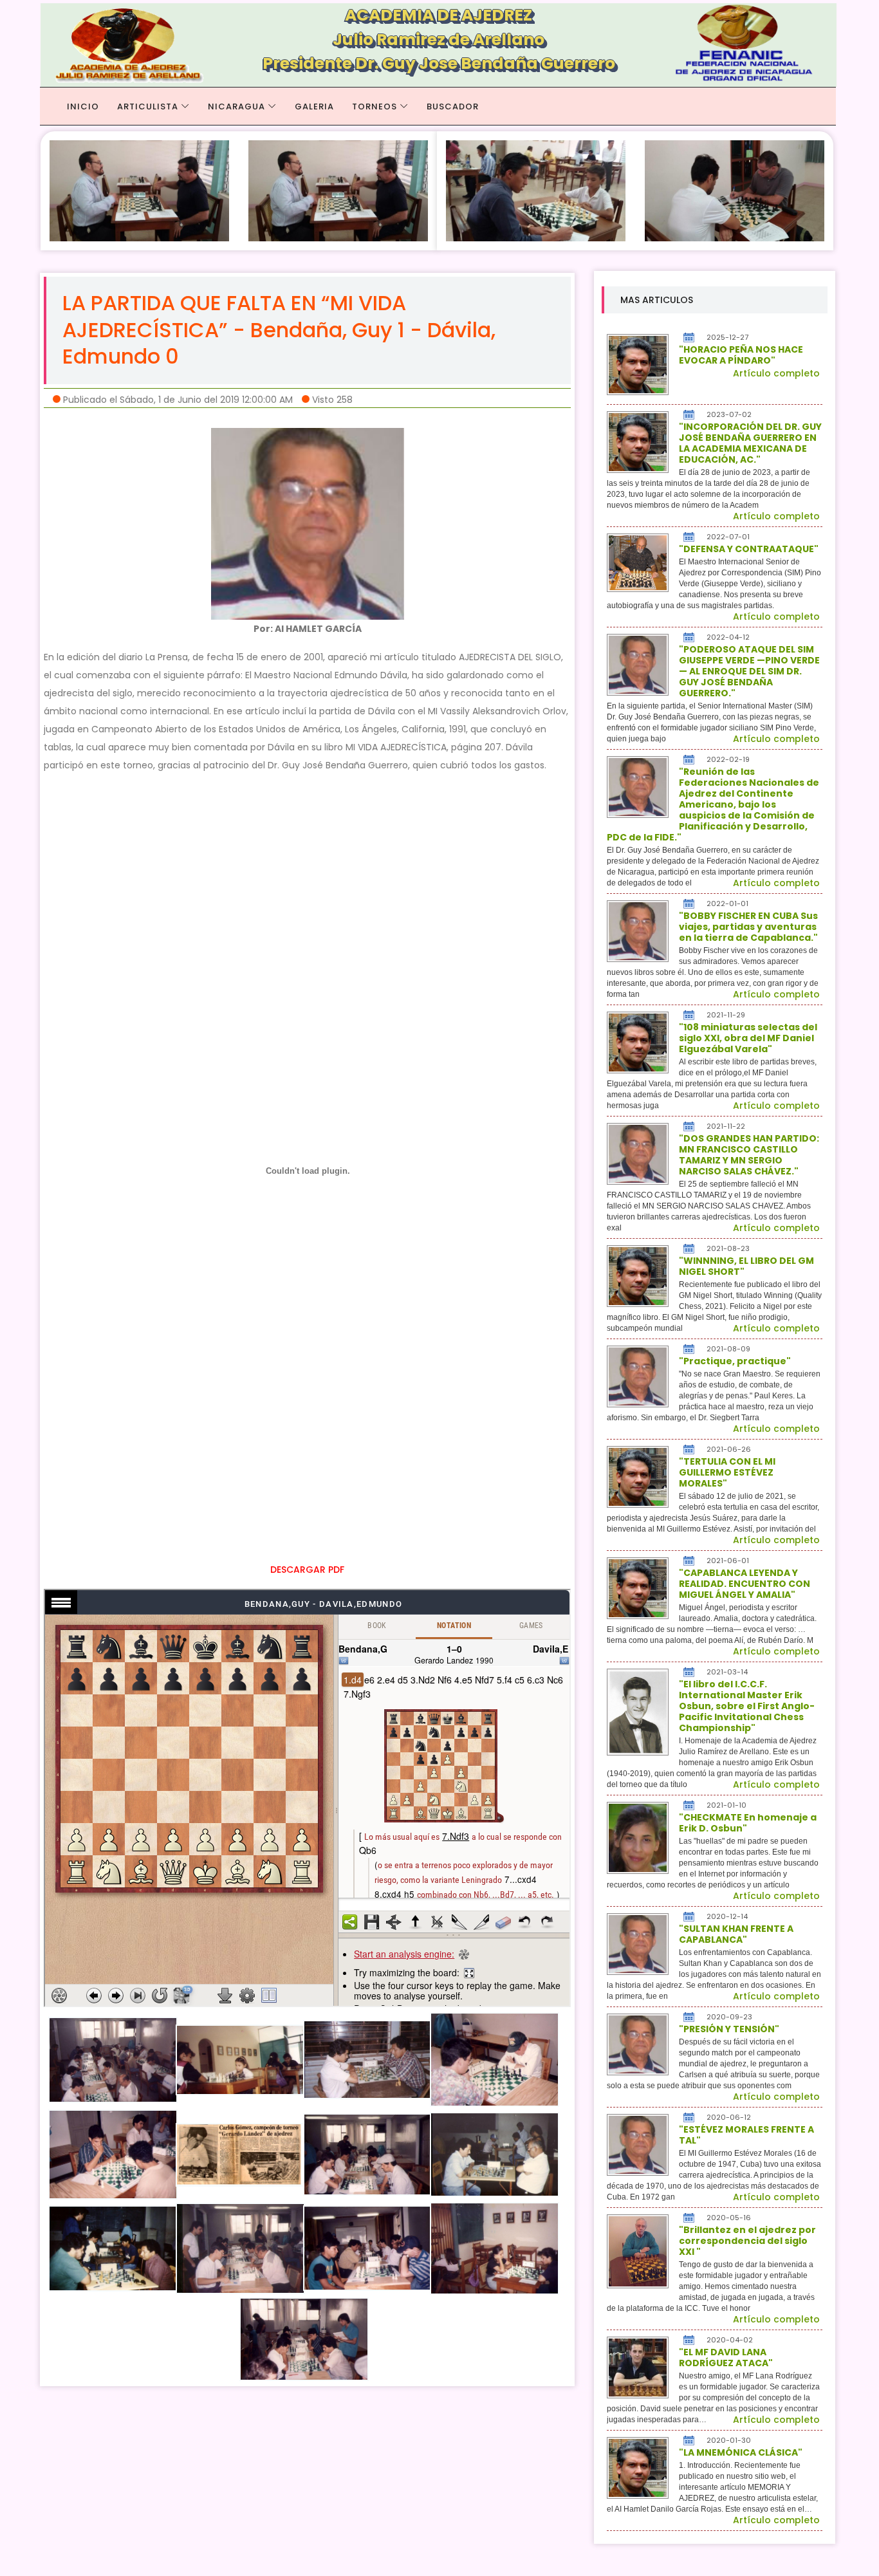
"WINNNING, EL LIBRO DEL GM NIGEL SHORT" (746, 1266)
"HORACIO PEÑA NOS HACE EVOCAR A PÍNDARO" (741, 355)
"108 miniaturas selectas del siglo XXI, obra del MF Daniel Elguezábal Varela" (748, 1038)
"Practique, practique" (735, 1361)
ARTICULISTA (148, 107)
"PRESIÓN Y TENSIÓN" (729, 2029)
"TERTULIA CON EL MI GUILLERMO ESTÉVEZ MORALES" (727, 1472)
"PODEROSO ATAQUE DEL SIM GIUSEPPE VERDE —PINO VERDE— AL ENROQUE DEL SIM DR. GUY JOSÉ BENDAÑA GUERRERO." (749, 671)
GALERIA (314, 107)
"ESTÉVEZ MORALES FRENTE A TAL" (746, 2135)
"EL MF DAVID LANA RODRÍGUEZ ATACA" (726, 2358)
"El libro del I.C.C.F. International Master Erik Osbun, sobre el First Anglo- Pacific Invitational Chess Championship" (747, 1706)
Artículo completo (776, 373)
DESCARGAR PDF (307, 1570)
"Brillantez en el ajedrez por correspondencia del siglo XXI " (747, 2241)
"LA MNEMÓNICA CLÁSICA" (741, 2452)
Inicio (83, 107)
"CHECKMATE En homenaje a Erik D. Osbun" (748, 1823)
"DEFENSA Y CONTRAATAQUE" (749, 549)
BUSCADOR (453, 107)
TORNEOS (375, 107)
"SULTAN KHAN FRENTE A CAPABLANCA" (736, 1934)
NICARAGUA (236, 107)
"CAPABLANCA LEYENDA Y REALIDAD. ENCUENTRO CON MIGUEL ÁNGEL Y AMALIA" (745, 1584)
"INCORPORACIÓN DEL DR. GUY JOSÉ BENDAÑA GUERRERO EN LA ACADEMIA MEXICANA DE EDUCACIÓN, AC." (750, 443)
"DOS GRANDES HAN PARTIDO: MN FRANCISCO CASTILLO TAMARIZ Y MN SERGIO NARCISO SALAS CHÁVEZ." (749, 1155)
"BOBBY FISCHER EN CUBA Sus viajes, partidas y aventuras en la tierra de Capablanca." (748, 927)
